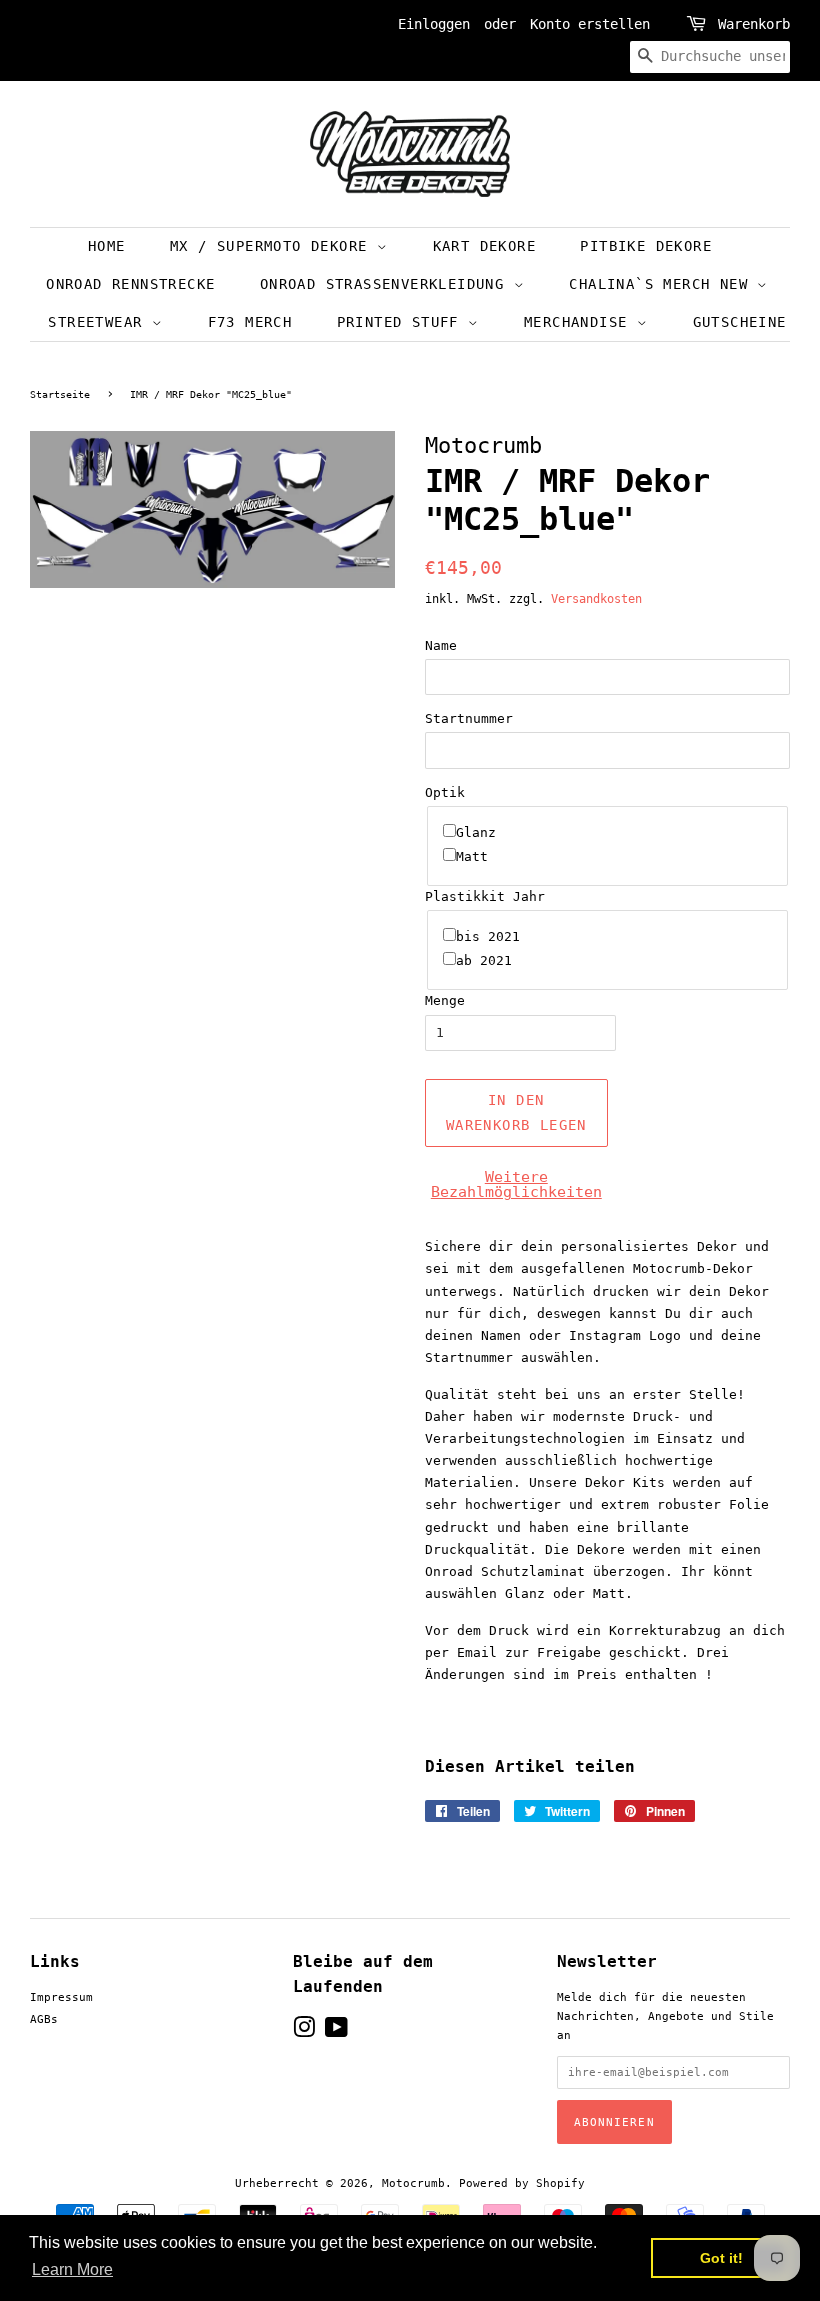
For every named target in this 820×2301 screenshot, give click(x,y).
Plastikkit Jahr (485, 896)
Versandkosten (596, 599)
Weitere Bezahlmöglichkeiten (516, 1184)
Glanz (476, 832)
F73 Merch (250, 322)
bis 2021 (488, 936)
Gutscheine (740, 322)
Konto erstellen (590, 24)
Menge (445, 1000)
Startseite (60, 394)
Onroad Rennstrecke (130, 284)
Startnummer (469, 718)
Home (107, 246)
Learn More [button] (72, 2269)
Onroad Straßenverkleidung (387, 284)
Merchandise (580, 322)
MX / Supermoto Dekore (273, 246)
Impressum (61, 1997)
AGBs (44, 2019)
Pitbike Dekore (646, 246)
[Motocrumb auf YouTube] (336, 2032)
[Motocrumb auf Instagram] (304, 2032)
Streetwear (99, 322)
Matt (472, 856)
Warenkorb (754, 24)
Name (441, 645)
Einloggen (434, 24)
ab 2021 (484, 960)
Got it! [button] (721, 2258)
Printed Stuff (403, 322)
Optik (445, 792)
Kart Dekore (484, 246)
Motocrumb (413, 2183)
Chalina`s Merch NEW (663, 284)
